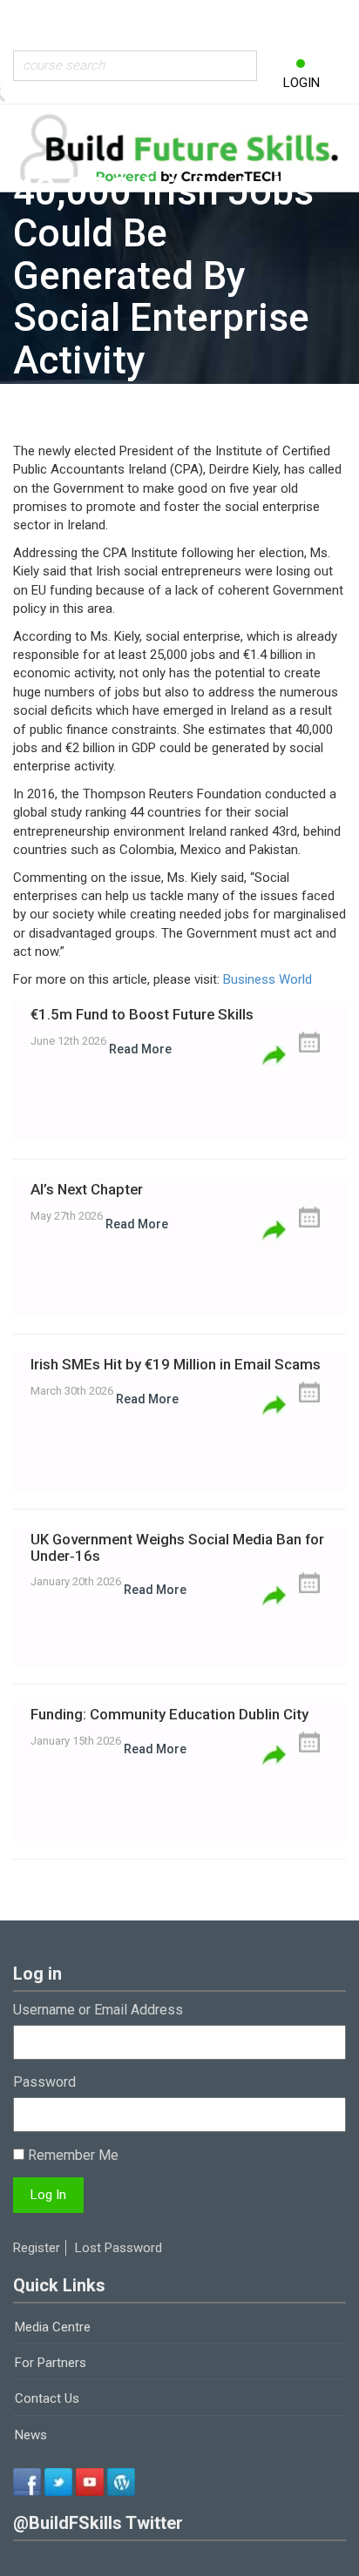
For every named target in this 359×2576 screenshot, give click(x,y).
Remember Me (71, 2155)
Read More (140, 1049)
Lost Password (119, 2248)
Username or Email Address (98, 2010)
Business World (268, 979)
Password (44, 2082)
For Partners (51, 2363)
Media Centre (53, 2327)
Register (37, 2248)
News (31, 2435)
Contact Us (47, 2398)
